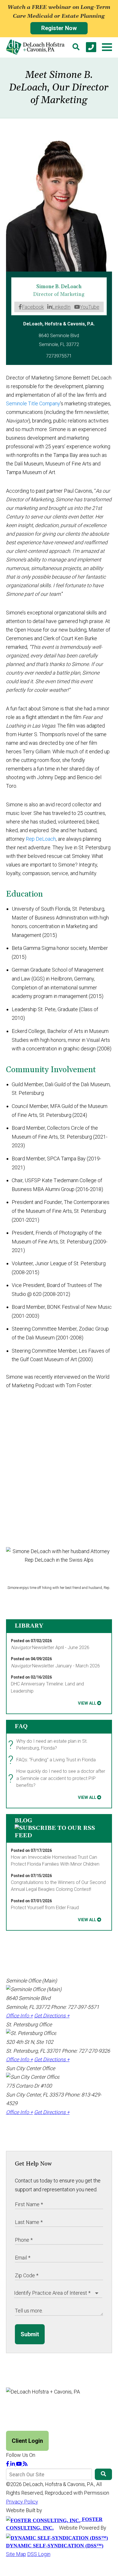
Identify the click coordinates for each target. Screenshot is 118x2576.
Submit (30, 2334)
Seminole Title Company (33, 403)
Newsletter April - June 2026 (50, 1647)
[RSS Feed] (25, 2464)
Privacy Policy (22, 2502)
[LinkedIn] (13, 2464)
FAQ (21, 1726)
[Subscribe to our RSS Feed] (59, 1836)
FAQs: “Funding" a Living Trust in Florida (53, 1760)
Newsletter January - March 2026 (55, 1666)
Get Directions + (52, 2016)
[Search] (76, 47)
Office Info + (19, 2016)
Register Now (59, 28)
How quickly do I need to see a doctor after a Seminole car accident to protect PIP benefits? (58, 1778)
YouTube (90, 307)
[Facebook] (8, 2464)
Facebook (33, 307)
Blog (23, 1821)
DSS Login (39, 2554)
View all (87, 1703)
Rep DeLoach (41, 839)
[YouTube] (19, 2464)
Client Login (27, 2441)
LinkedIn (61, 307)
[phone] (91, 47)
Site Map (16, 2554)
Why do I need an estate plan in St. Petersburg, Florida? (49, 1745)
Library (29, 1626)
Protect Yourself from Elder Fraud (45, 1908)
